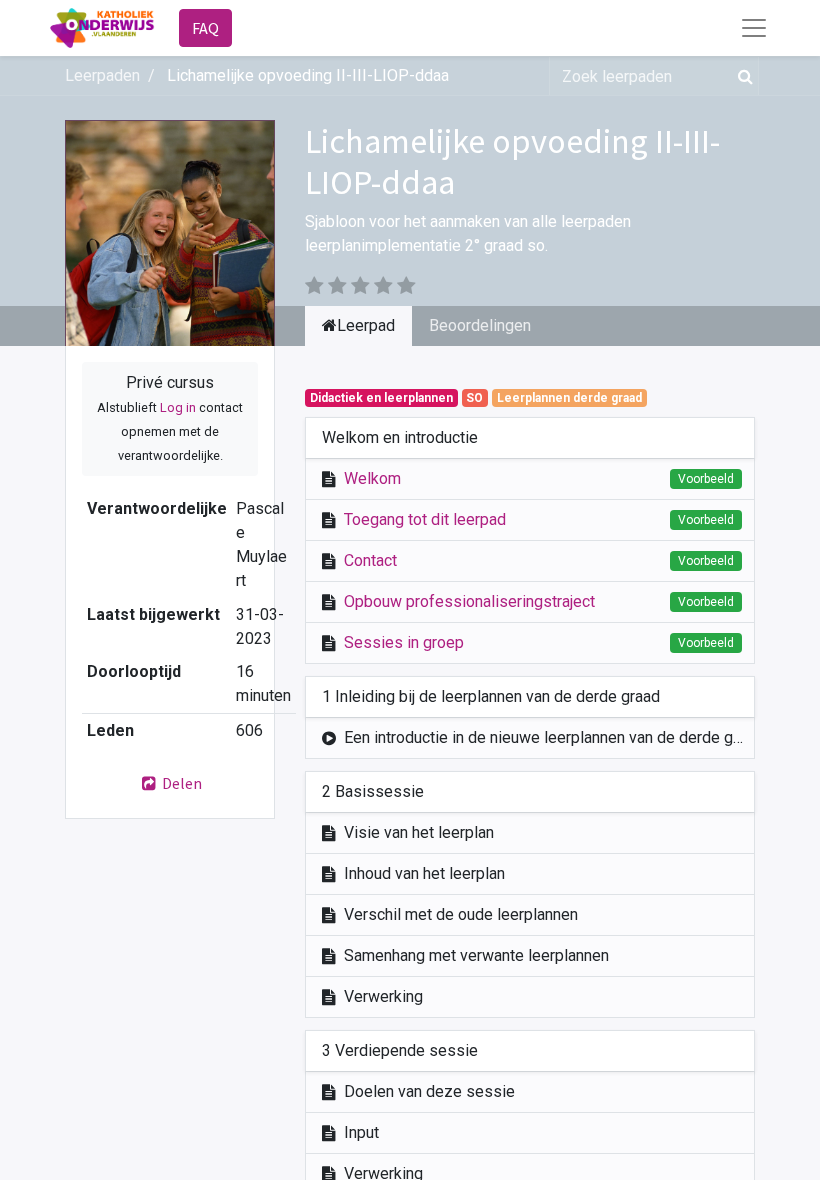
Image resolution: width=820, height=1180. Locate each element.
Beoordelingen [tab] (480, 325)
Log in (178, 407)
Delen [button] (180, 783)
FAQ (205, 28)
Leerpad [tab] (366, 325)
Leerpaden (102, 75)
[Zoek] (741, 76)
